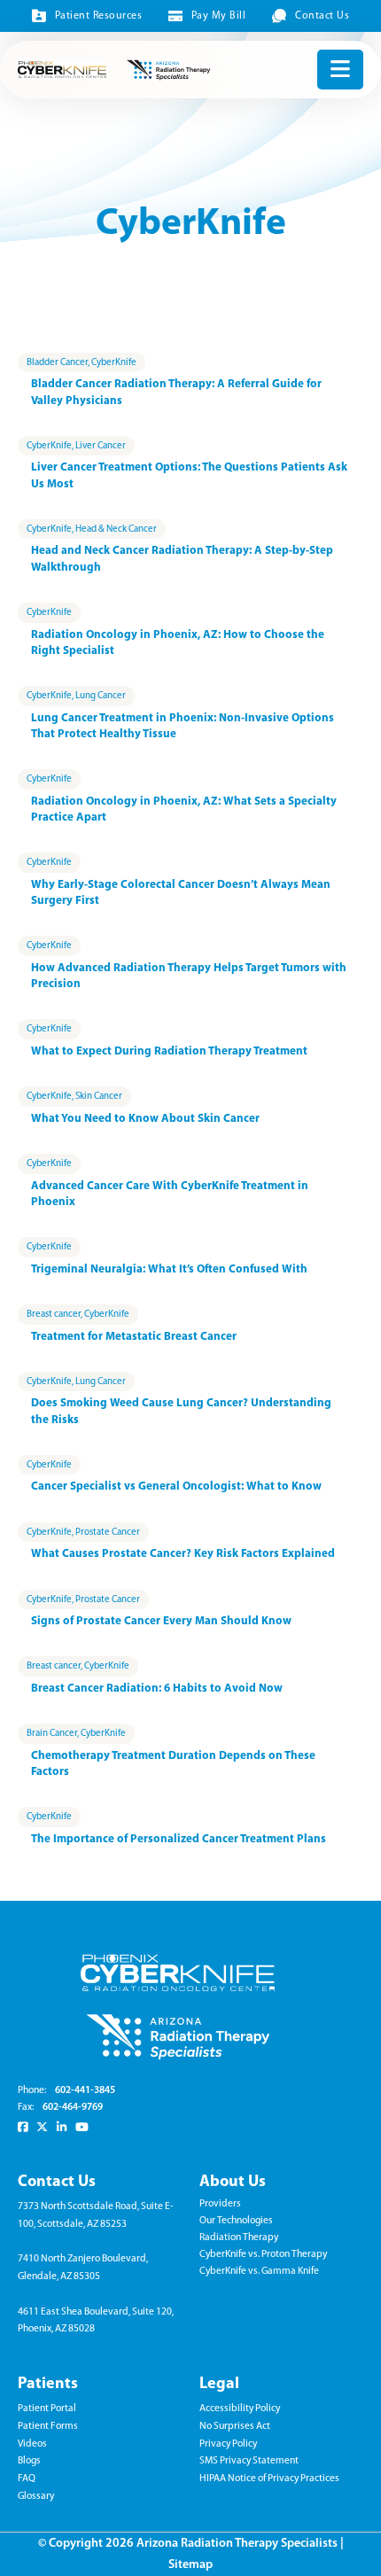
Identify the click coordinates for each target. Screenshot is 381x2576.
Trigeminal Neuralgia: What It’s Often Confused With (169, 1269)
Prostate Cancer (108, 1533)
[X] (42, 2127)
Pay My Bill (218, 16)
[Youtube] (82, 2127)
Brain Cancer (52, 1734)
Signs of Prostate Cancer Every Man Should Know (161, 1621)
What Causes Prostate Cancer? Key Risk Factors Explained (183, 1554)
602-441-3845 (85, 2090)
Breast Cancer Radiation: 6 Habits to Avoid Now (157, 1689)
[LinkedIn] (62, 2127)
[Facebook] (23, 2127)
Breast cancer (54, 1315)
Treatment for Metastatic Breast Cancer (134, 1337)
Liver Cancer (101, 446)
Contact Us (322, 16)
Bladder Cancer (57, 363)
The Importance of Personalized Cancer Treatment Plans (179, 1839)
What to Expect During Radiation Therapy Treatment (169, 1051)
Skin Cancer (99, 1097)
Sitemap (190, 2565)
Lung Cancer (101, 696)
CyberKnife (114, 363)
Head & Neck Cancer (116, 529)
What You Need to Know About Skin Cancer (145, 1119)
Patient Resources (98, 16)
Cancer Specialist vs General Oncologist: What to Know (176, 1486)
